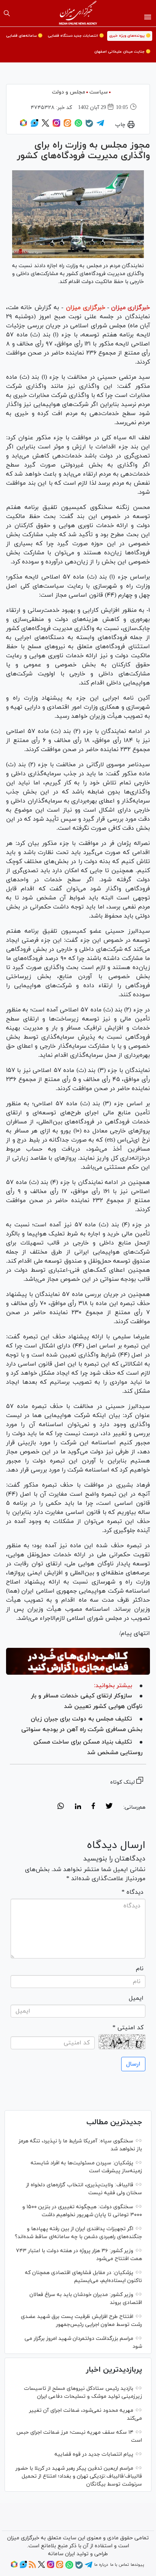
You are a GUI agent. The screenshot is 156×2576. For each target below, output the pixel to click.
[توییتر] (45, 126)
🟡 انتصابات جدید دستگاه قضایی (76, 36)
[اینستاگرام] (56, 126)
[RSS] (32, 2567)
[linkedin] (78, 1807)
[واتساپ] (78, 126)
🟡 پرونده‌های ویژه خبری (130, 36)
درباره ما (101, 2565)
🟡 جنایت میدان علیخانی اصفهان (122, 52)
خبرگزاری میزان (130, 308)
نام (140, 1969)
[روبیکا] (23, 126)
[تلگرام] (100, 126)
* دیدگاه (133, 1892)
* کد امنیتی (128, 2028)
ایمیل (136, 1998)
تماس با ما (119, 2565)
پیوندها (137, 2565)
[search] (7, 13)
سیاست (99, 92)
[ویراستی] (34, 126)
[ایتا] (67, 126)
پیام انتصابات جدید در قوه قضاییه (94, 2454)
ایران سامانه (62, 2554)
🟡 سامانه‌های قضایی (24, 36)
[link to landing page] (78, 13)
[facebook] (93, 1807)
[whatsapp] (61, 1807)
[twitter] (109, 1807)
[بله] (89, 126)
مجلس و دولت (69, 92)
